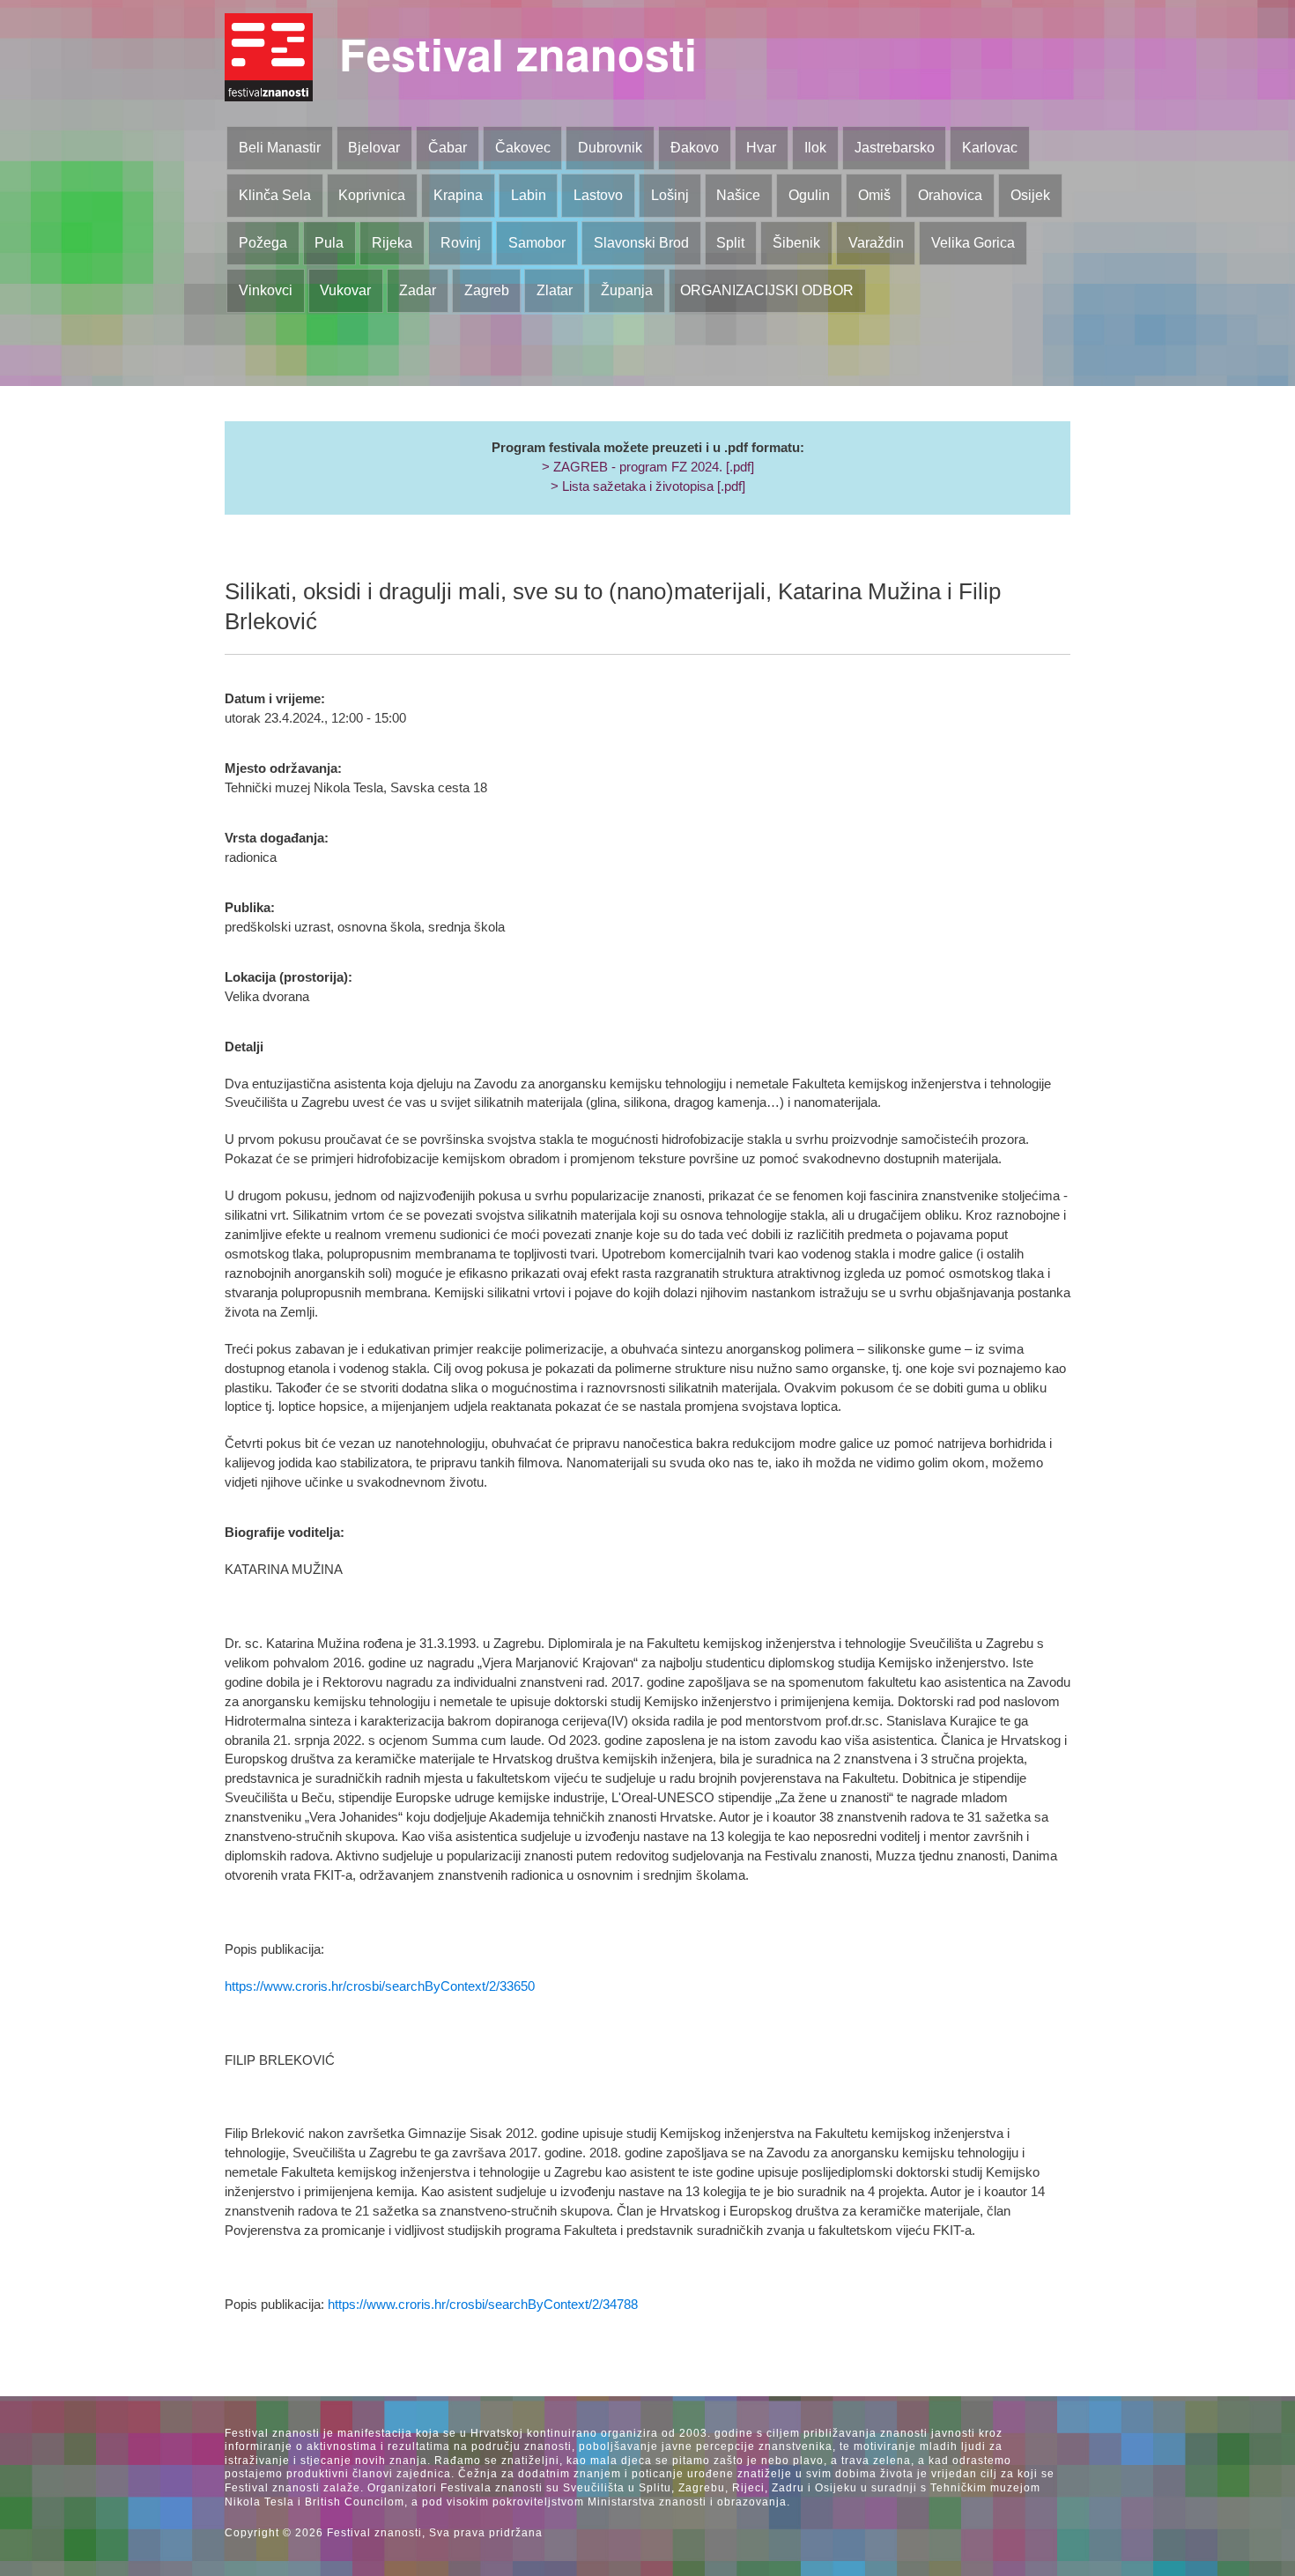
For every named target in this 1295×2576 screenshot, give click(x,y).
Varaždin (876, 243)
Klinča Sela (275, 195)
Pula (329, 243)
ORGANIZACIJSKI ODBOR (767, 290)
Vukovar (345, 290)
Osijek (1030, 195)
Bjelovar (374, 148)
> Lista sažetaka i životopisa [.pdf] (648, 486)
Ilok (815, 148)
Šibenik (796, 243)
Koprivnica (372, 195)
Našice (738, 195)
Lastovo (598, 195)
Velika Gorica (973, 243)
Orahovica (950, 195)
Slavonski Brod (641, 243)
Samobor (537, 243)
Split (730, 243)
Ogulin (809, 195)
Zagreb (487, 290)
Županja (627, 290)
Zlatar (555, 290)
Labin (529, 195)
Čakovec (523, 148)
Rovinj (461, 243)
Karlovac (990, 148)
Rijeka (392, 243)
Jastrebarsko (895, 148)
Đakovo (695, 148)
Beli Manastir (280, 148)
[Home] (269, 57)
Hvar (761, 148)
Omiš (874, 195)
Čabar (448, 148)
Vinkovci (266, 290)
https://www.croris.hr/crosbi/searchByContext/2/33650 (380, 1986)
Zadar (418, 290)
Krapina (458, 195)
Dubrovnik (610, 148)
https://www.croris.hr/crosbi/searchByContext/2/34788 (483, 2305)
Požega (263, 243)
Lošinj (670, 195)
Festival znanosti (518, 53)
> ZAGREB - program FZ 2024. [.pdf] (648, 467)
